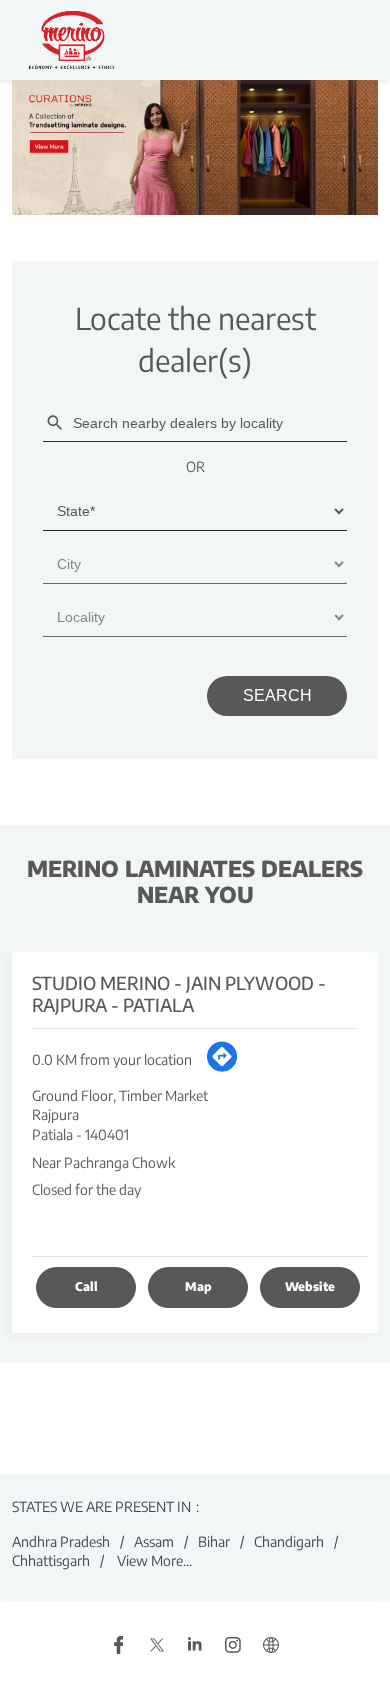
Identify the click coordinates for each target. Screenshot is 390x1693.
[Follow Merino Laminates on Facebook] (119, 1646)
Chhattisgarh (51, 1560)
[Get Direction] (222, 1067)
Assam (154, 1540)
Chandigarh (289, 1540)
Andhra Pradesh (61, 1540)
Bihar (214, 1540)
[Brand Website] (271, 1646)
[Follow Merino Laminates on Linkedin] (195, 1646)
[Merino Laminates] (72, 40)
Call (86, 1286)
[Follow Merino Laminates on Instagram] (233, 1646)
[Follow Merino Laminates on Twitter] (157, 1646)
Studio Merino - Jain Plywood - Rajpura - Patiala (179, 993)
